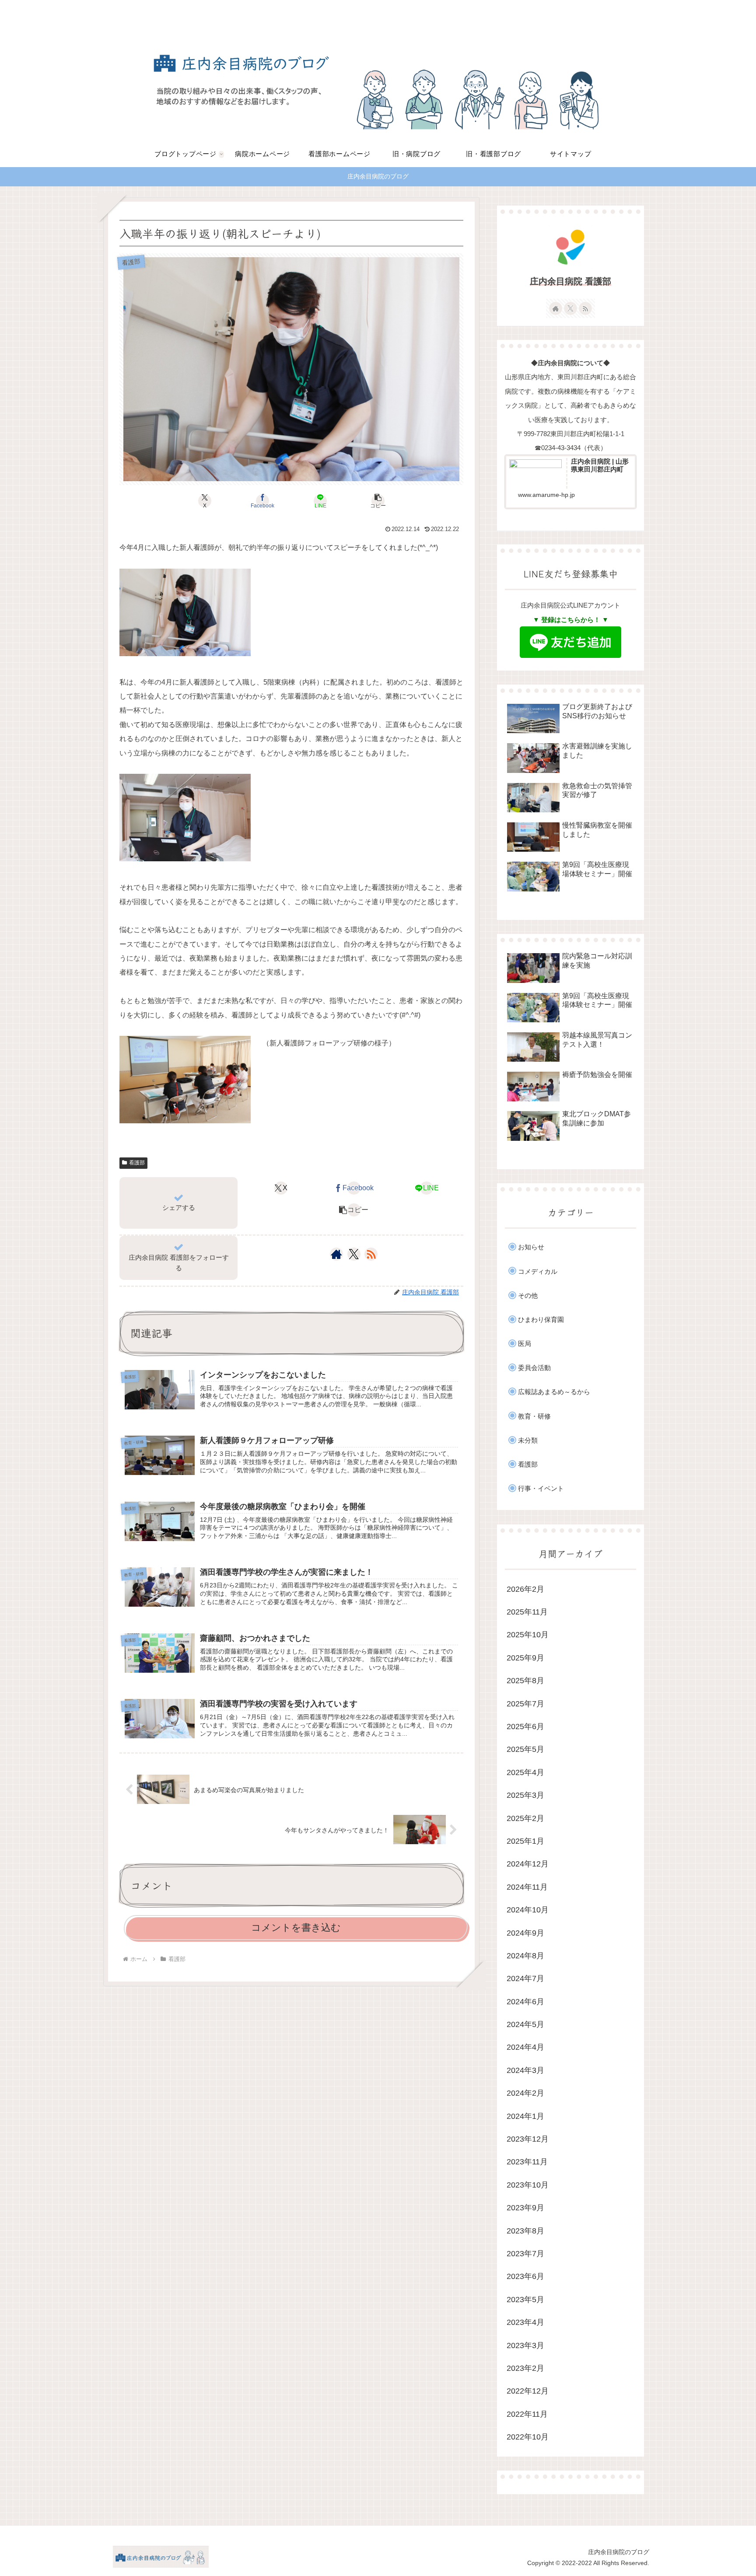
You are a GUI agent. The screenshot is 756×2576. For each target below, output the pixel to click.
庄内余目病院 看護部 (570, 281)
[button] (378, 501)
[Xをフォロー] (354, 1254)
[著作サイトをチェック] (336, 1254)
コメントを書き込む (296, 1928)
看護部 (137, 1163)
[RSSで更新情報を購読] (371, 1254)
